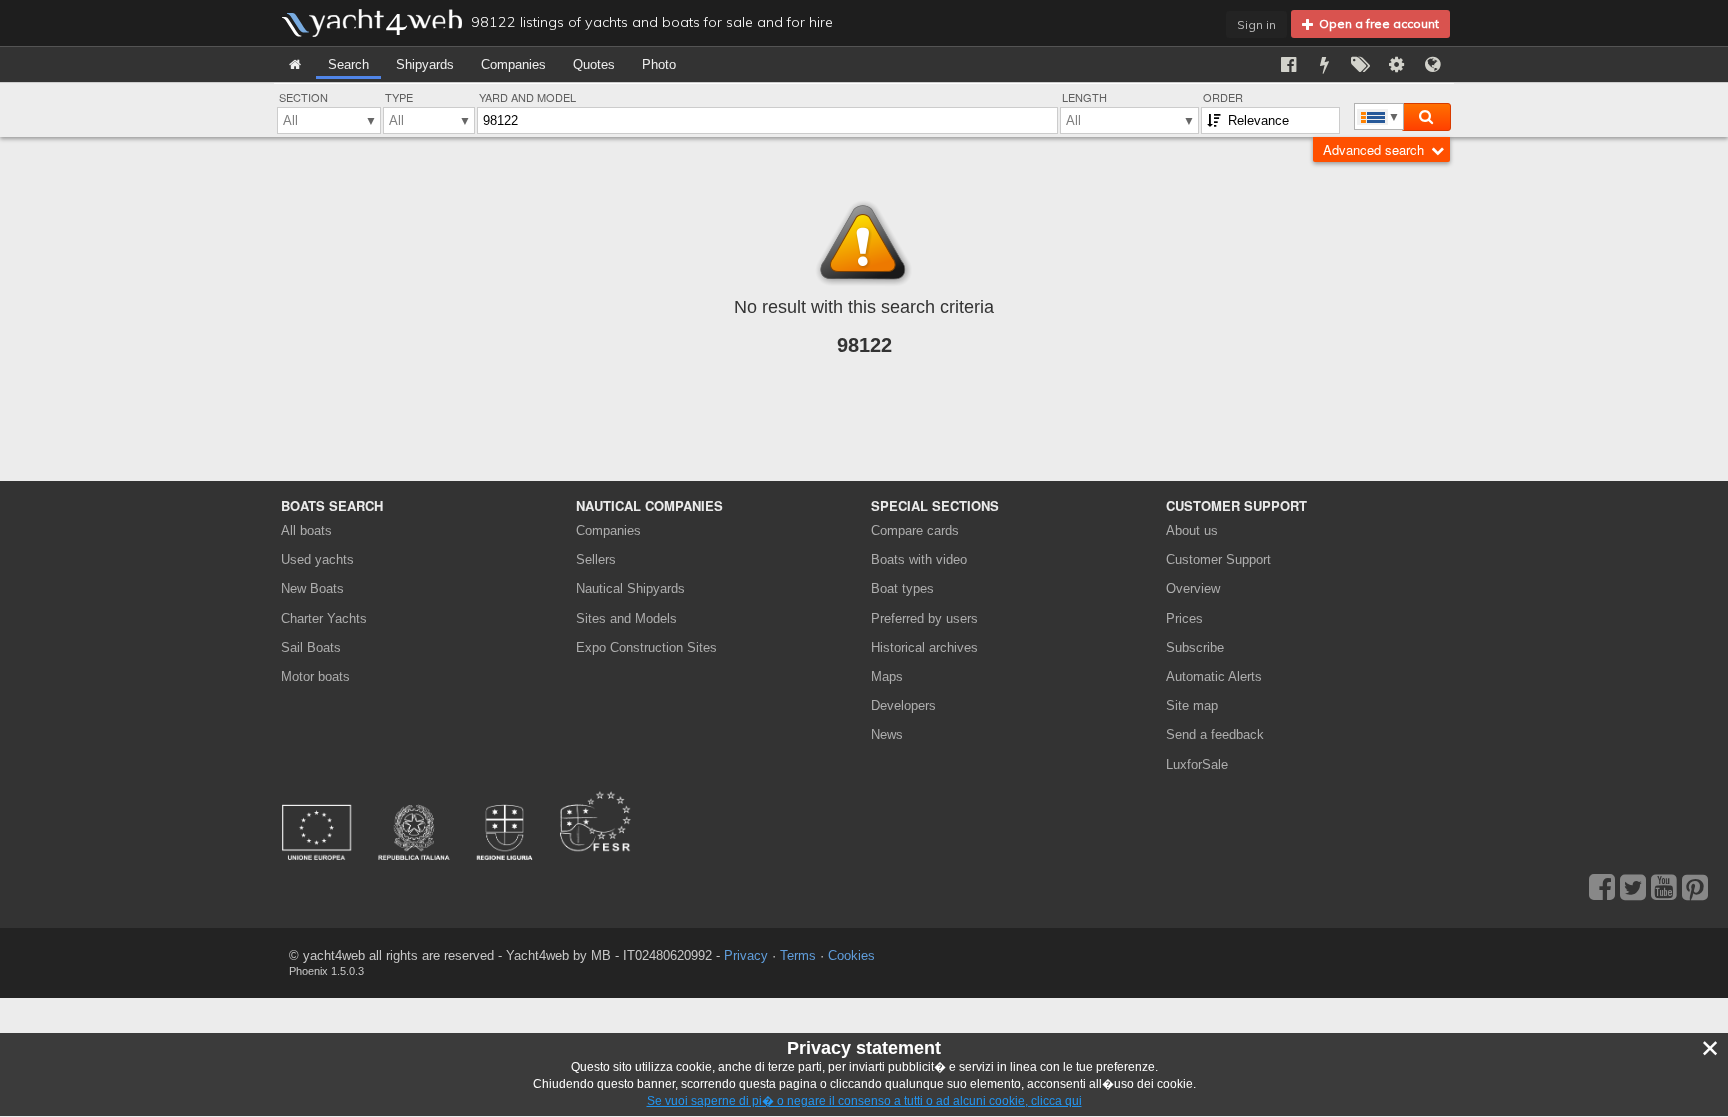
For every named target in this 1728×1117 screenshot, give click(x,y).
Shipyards (425, 64)
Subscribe (1195, 647)
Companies (513, 64)
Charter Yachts (324, 618)
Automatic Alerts (1214, 676)
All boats (306, 530)
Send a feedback (1215, 734)
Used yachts (317, 559)
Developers (907, 705)
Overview (1193, 588)
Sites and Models (626, 618)
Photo (659, 64)
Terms (798, 955)
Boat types (902, 588)
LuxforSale (1197, 764)
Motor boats (315, 676)
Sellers (596, 559)
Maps (887, 676)
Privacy (746, 955)
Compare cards (915, 530)
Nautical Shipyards (630, 588)
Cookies (851, 955)
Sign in (1256, 24)
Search (348, 64)
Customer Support (1218, 559)
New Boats (312, 588)
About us (1192, 530)
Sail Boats (311, 647)
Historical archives (924, 647)
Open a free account (1376, 23)
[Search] (1426, 117)
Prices (1184, 618)
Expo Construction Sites (646, 647)
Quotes (594, 64)
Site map (1192, 705)
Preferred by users (924, 618)
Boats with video (919, 559)
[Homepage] (295, 64)
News (887, 734)
